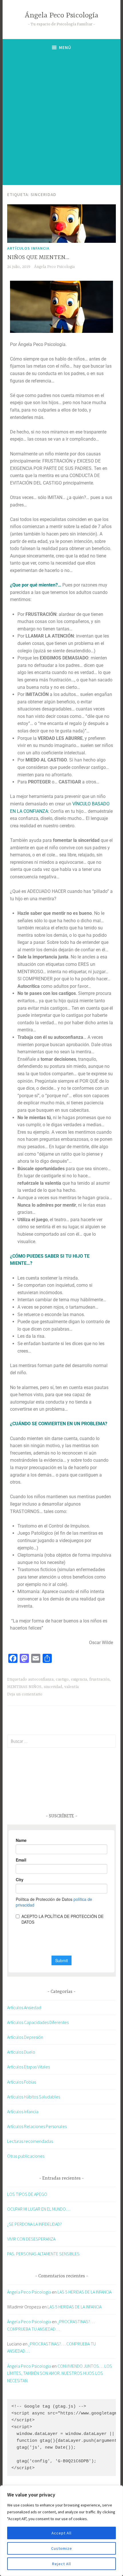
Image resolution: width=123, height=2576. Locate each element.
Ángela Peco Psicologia (54, 267)
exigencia (79, 1679)
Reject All (61, 2564)
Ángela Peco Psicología (61, 16)
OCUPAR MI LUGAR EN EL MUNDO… (39, 2209)
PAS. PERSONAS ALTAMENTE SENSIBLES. (44, 2254)
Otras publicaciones (26, 2156)
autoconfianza (41, 1679)
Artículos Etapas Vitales (28, 2067)
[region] (61, 2531)
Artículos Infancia (28, 248)
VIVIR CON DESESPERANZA (31, 2239)
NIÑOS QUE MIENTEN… (38, 257)
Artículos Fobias (22, 2082)
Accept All (61, 2533)
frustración (99, 1679)
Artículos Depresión (25, 2037)
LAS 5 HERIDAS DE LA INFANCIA (85, 2292)
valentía (72, 1687)
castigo (62, 1679)
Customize (62, 2548)
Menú (65, 47)
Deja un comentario (25, 1694)
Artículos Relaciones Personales (37, 2126)
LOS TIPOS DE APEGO (27, 2194)
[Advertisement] (61, 120)
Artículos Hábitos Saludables (34, 2097)
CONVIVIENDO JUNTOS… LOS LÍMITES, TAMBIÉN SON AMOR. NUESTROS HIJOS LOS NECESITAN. (60, 2373)
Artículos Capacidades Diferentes (38, 2022)
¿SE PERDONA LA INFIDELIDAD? (34, 2224)
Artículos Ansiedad (24, 2007)
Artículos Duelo (21, 2052)
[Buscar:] (61, 1741)
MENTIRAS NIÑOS (24, 1687)
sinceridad (53, 1687)
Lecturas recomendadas (30, 2141)
